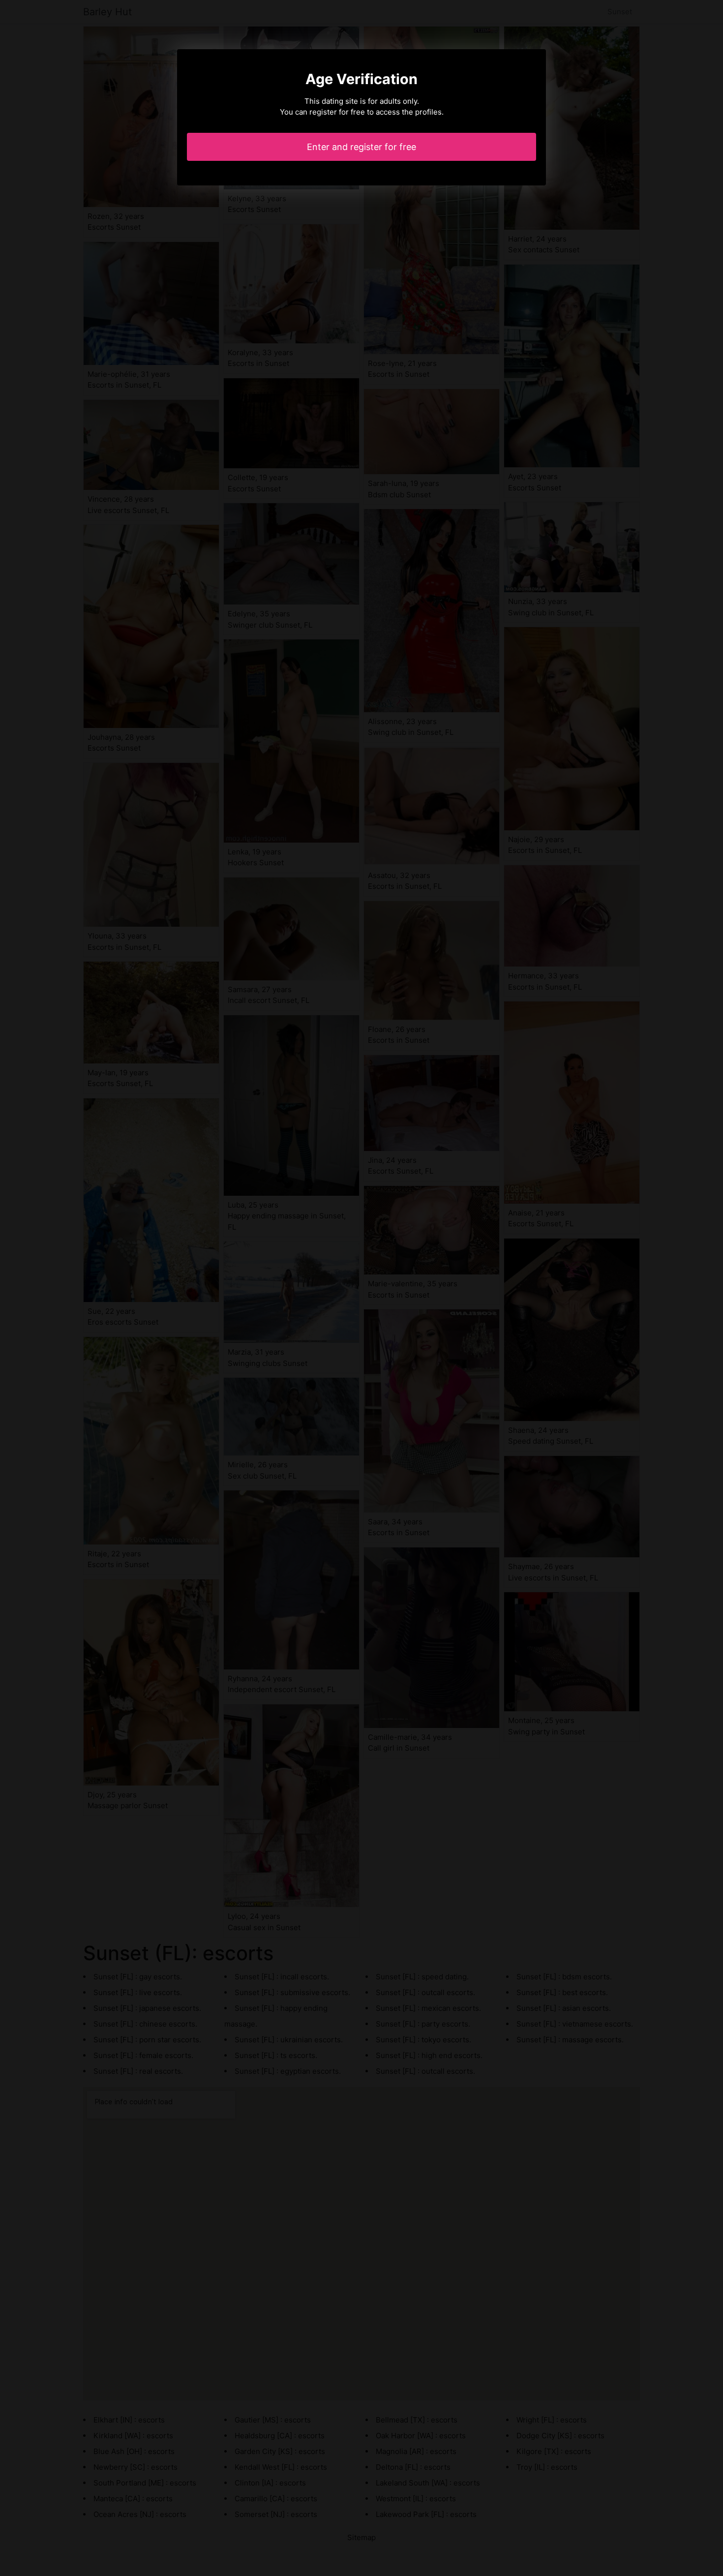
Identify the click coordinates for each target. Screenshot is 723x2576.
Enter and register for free (361, 147)
